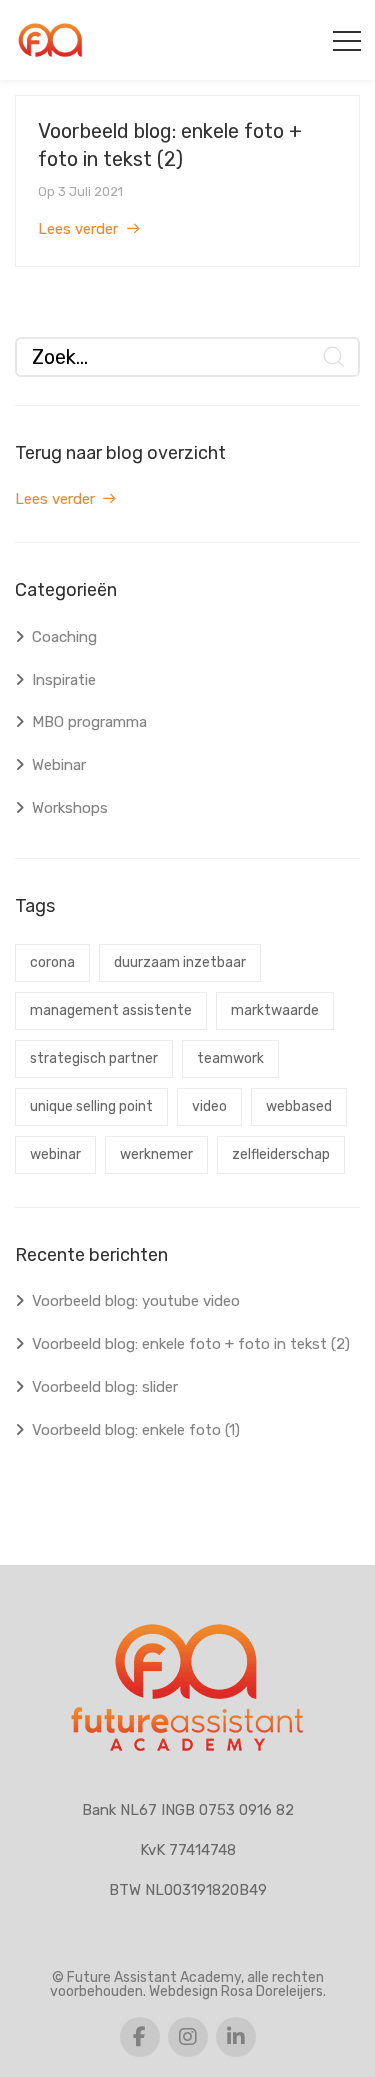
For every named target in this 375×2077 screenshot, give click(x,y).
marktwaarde (275, 1010)
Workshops (70, 808)
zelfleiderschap (281, 1154)
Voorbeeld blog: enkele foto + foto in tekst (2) (191, 1344)
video (209, 1106)
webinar (55, 1154)
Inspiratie (64, 680)
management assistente (111, 1010)
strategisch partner (94, 1058)
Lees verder (78, 229)
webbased (299, 1106)
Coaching (64, 637)
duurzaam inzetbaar (180, 962)
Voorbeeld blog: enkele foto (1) (136, 1430)
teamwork (230, 1058)
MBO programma (89, 722)
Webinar (59, 765)
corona (52, 962)
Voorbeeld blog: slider (105, 1387)
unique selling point (91, 1106)
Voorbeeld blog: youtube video (136, 1301)
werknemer (156, 1154)
